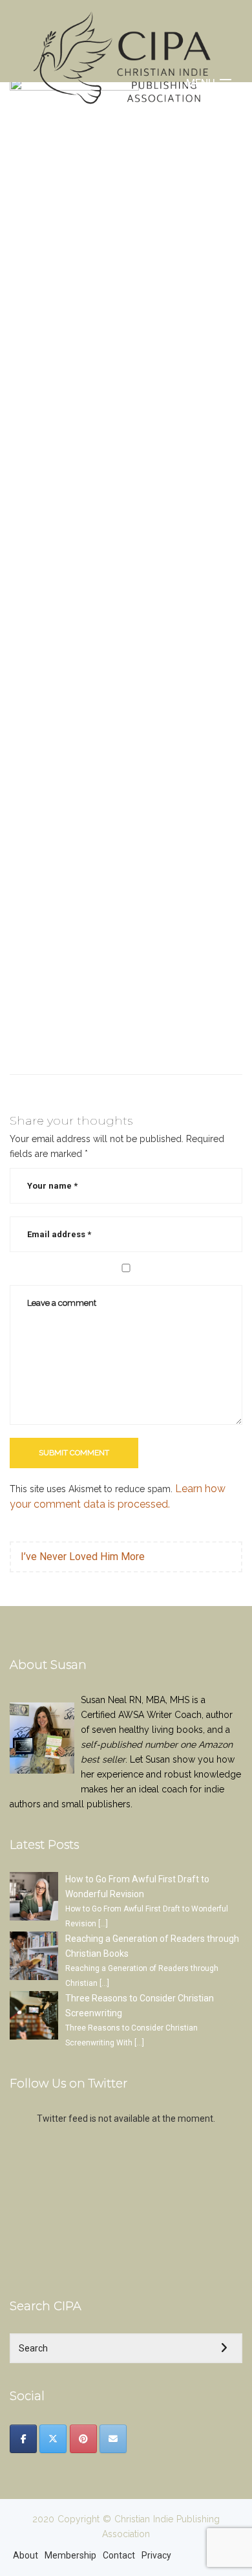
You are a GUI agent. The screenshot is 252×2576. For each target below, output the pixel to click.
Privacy (156, 2555)
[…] (103, 1924)
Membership (70, 2555)
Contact (119, 2555)
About (26, 2555)
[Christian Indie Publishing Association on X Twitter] (53, 2439)
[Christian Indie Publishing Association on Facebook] (23, 2439)
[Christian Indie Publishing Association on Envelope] (113, 2439)
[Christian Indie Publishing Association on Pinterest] (83, 2439)
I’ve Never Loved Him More (83, 1557)
